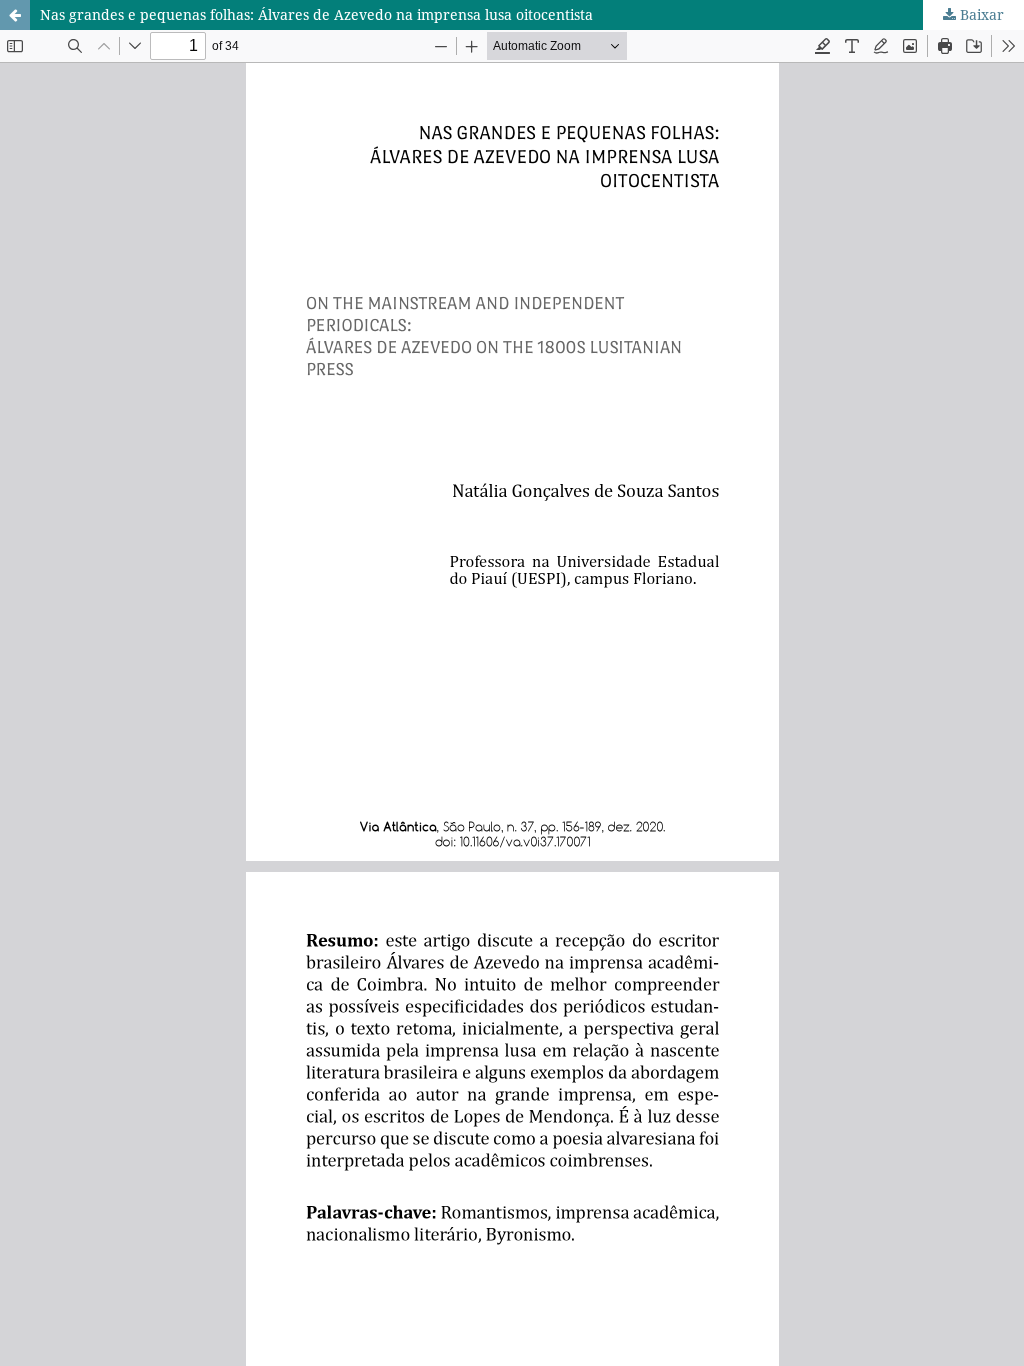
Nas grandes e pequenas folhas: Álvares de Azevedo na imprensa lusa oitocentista (316, 14)
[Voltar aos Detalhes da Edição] (15, 15)
